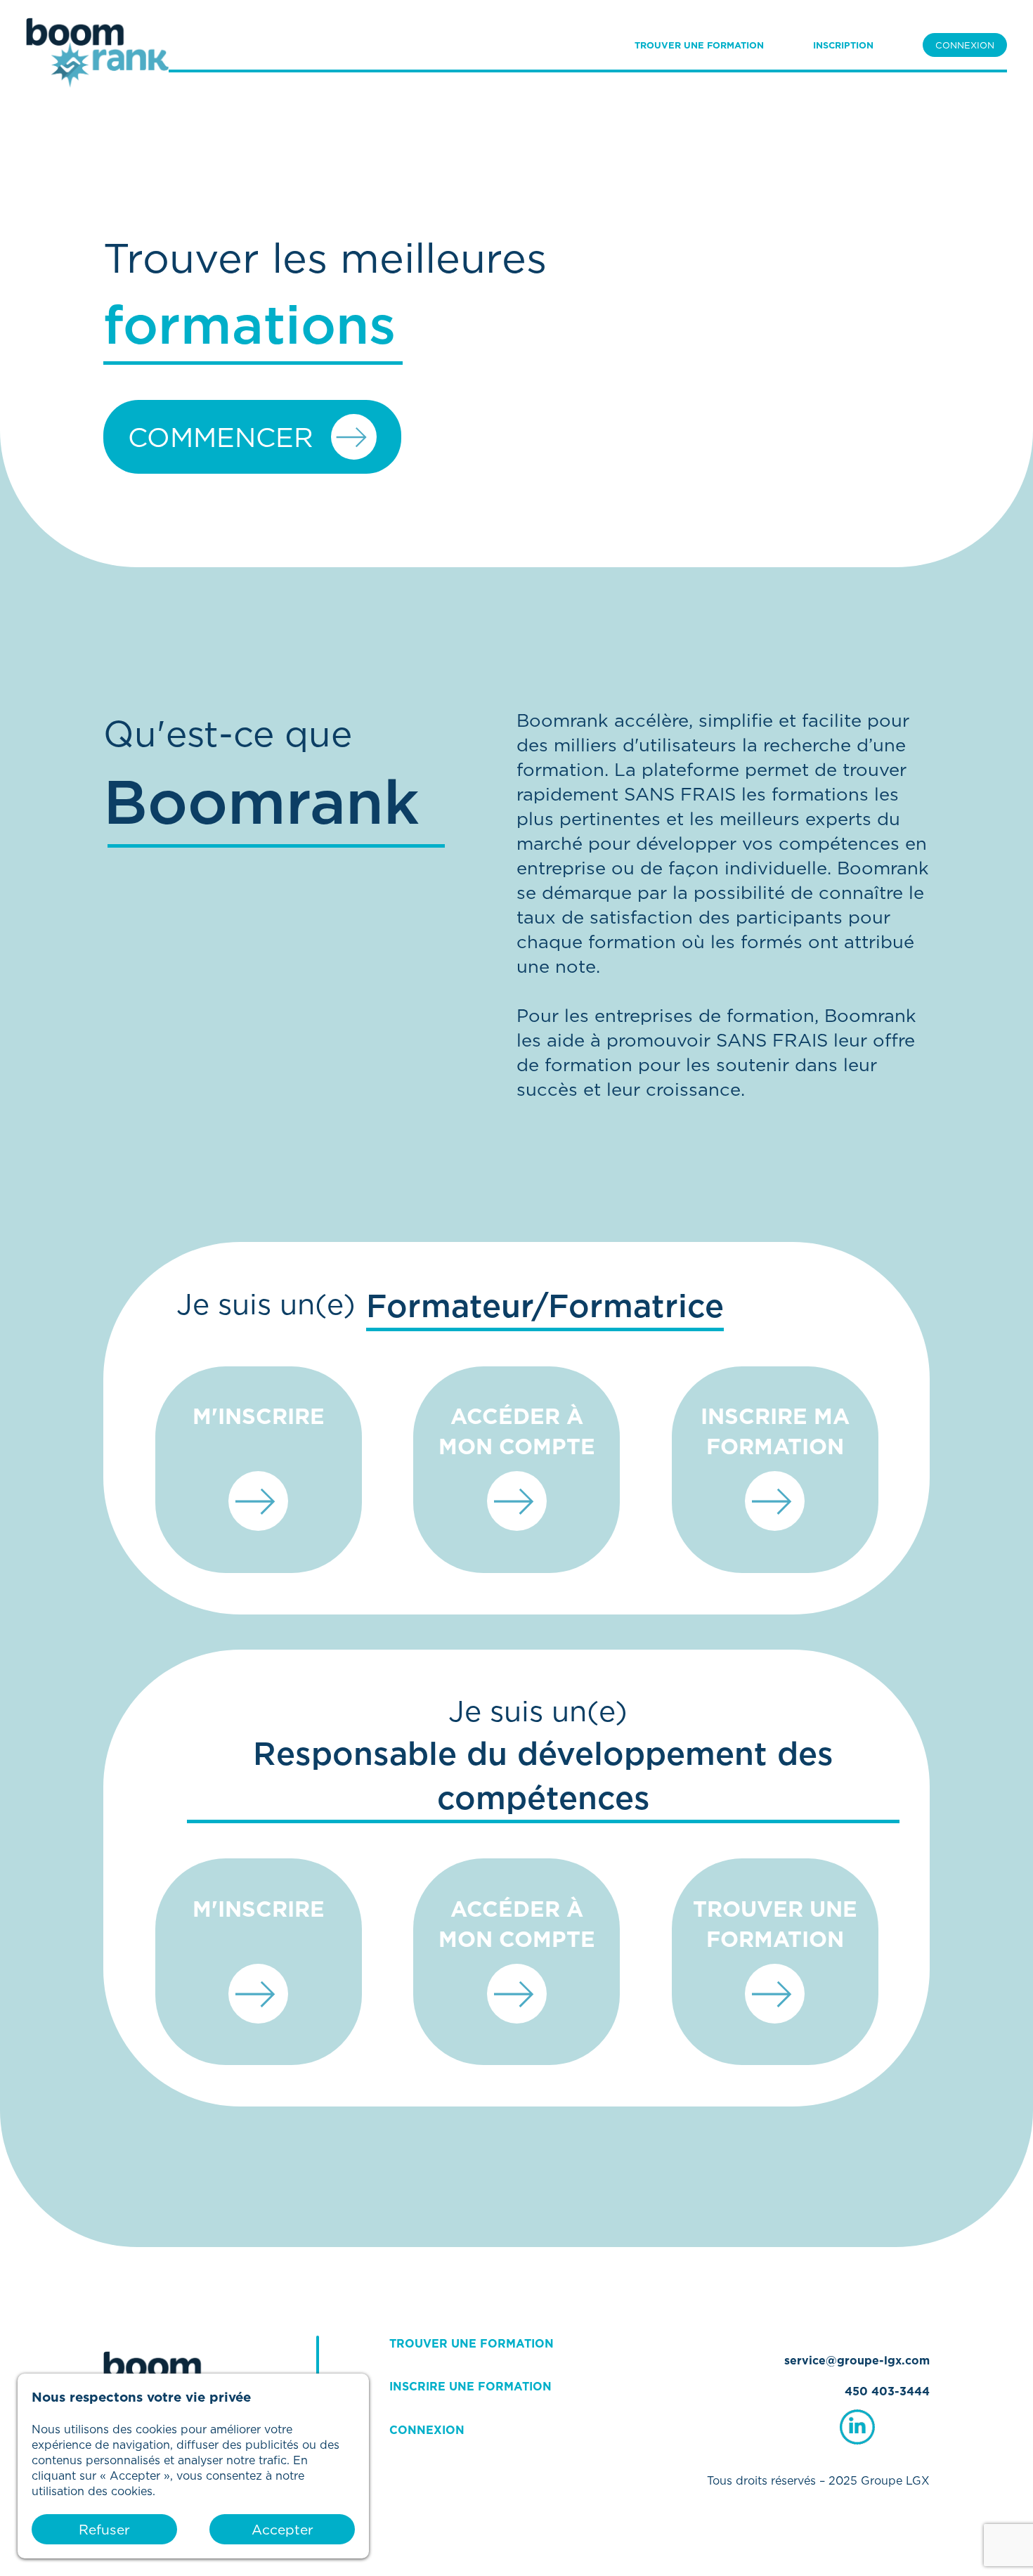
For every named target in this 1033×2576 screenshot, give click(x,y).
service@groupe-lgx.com (857, 2360)
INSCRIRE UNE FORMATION (470, 2386)
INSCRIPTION (843, 45)
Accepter (282, 2529)
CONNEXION (965, 45)
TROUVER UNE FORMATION (699, 45)
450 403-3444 (887, 2391)
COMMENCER (221, 437)
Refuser (104, 2529)
